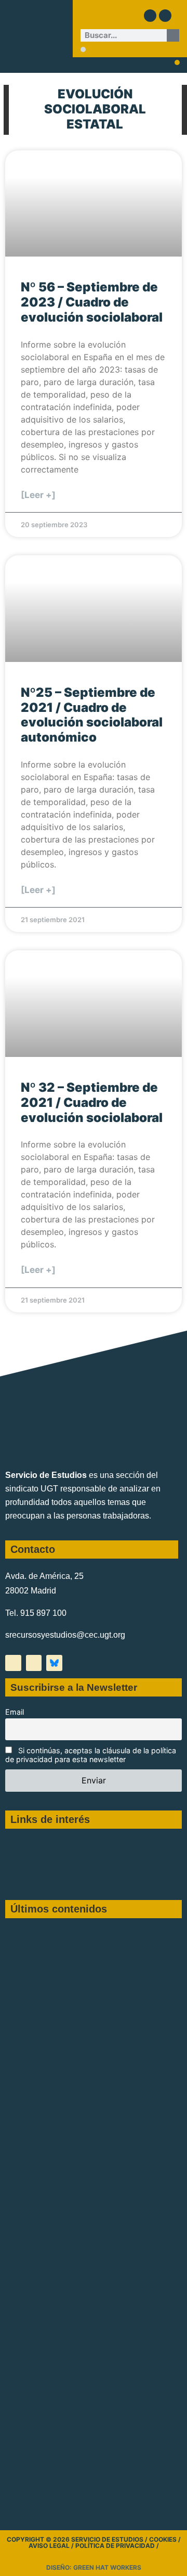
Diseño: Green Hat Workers (94, 2567)
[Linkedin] (165, 16)
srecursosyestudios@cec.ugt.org (65, 1635)
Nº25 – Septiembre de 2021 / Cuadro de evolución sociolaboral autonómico (92, 715)
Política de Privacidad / (117, 2546)
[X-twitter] (13, 1663)
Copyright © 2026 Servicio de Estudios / (78, 2539)
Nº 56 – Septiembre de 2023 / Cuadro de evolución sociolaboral (92, 302)
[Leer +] (38, 495)
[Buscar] (173, 35)
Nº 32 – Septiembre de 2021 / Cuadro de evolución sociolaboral (92, 1102)
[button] (83, 49)
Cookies (163, 2539)
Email (15, 1712)
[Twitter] (150, 16)
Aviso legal (49, 2546)
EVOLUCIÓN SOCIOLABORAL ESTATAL (95, 109)
